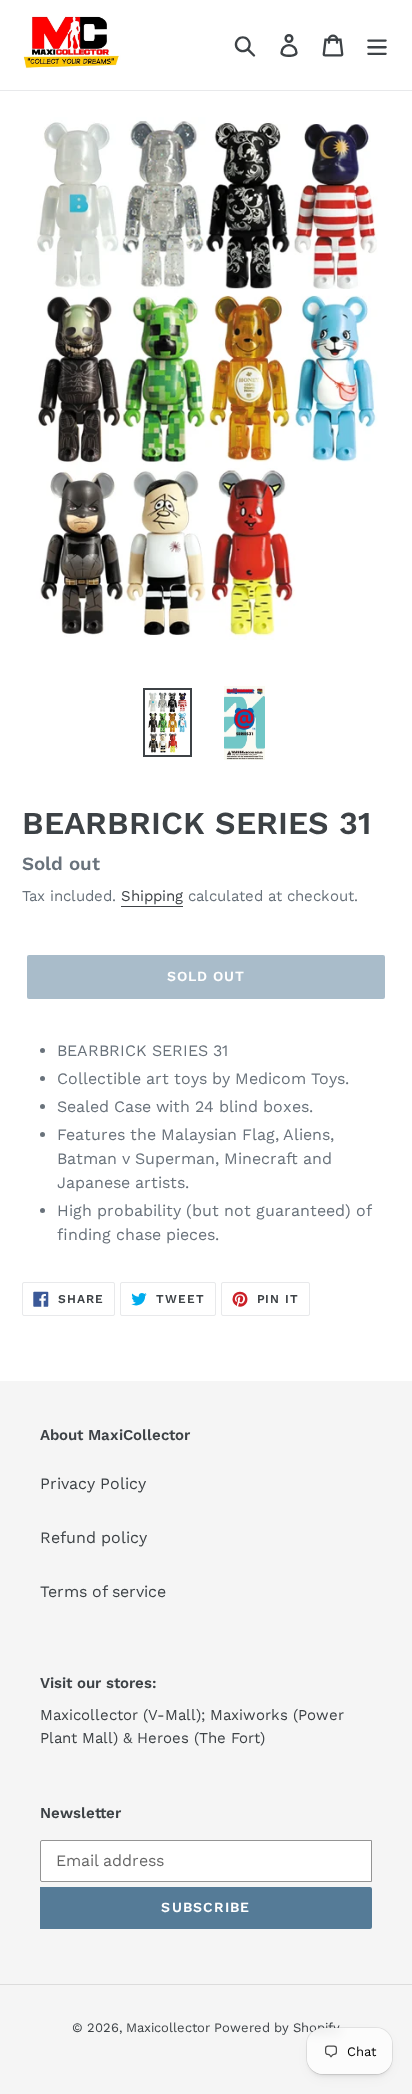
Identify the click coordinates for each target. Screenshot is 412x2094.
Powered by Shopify (277, 2027)
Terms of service (103, 1591)
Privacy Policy (93, 1483)
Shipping (152, 896)
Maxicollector (170, 2027)
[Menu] (377, 45)
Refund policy (93, 1537)
